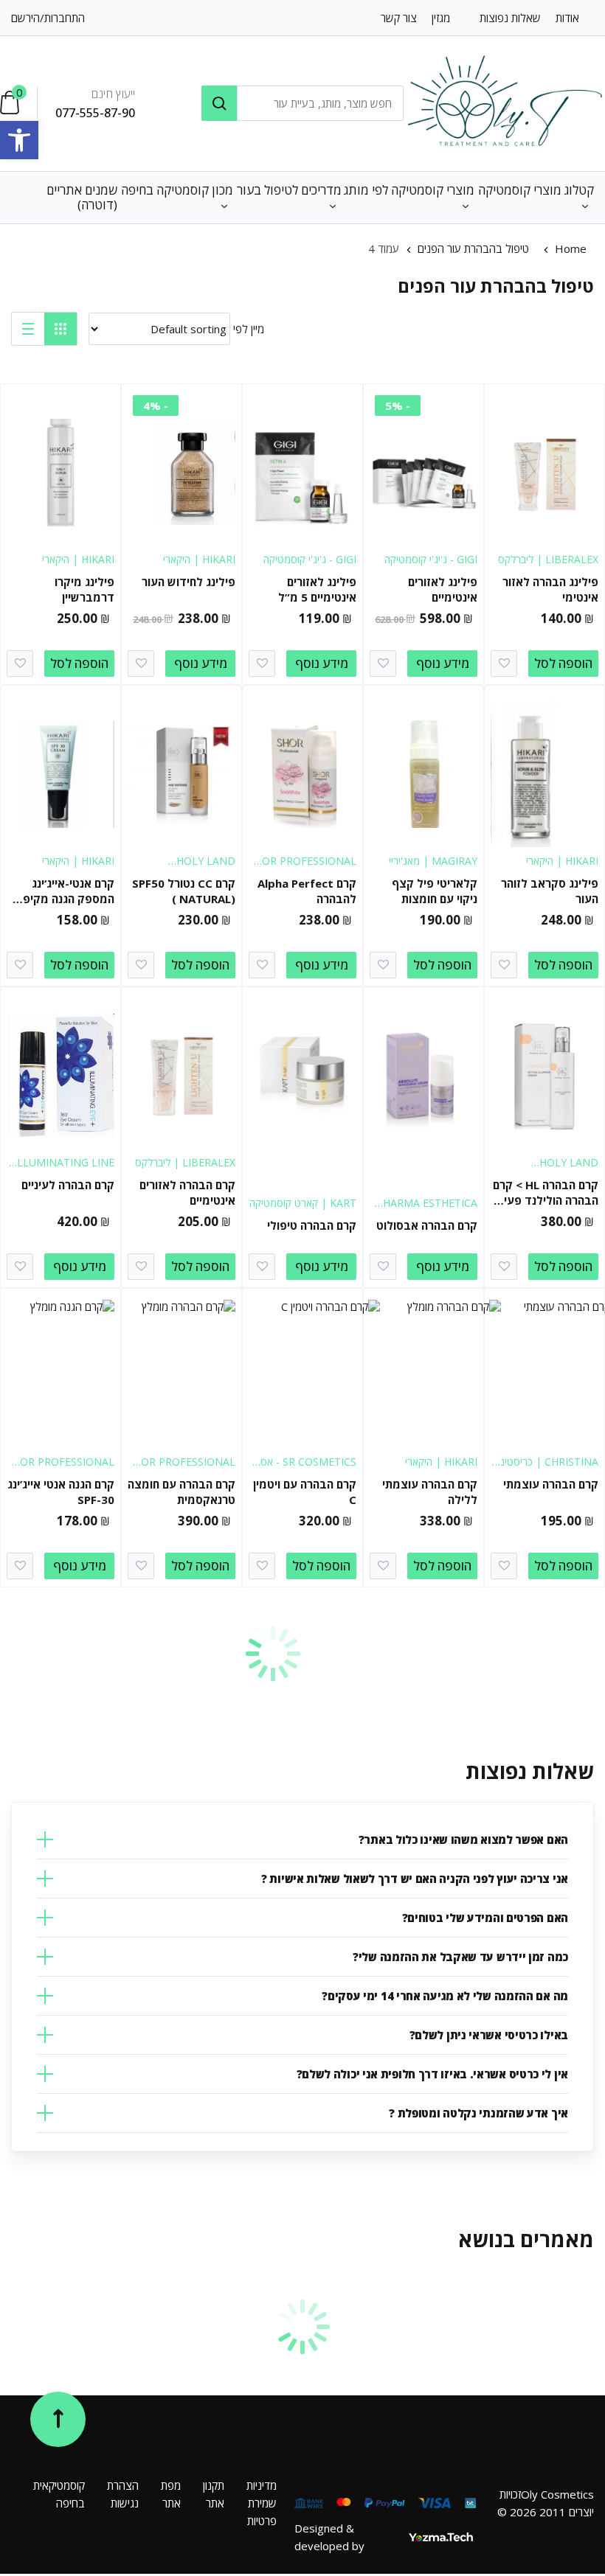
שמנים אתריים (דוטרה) (82, 197)
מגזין (441, 18)
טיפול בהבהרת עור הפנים (473, 248)
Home (571, 248)
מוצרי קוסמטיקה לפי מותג (409, 190)
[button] (19, 140)
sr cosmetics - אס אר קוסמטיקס (308, 1469)
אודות (567, 18)
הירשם (25, 18)
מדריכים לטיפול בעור (289, 190)
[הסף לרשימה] (504, 664)
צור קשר (399, 18)
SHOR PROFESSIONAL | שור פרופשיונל (302, 868)
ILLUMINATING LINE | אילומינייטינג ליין (64, 1170)
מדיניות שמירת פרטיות (262, 2503)
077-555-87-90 (95, 113)
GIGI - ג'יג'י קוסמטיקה (431, 559)
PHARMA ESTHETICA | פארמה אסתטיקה (427, 1210)
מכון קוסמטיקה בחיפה (177, 190)
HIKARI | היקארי (199, 559)
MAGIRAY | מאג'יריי (433, 861)
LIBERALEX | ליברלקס (548, 559)
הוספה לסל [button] (563, 663)
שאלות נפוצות (510, 18)
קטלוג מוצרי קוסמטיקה (536, 190)
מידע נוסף (443, 663)
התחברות (65, 18)
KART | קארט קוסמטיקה (303, 1203)
